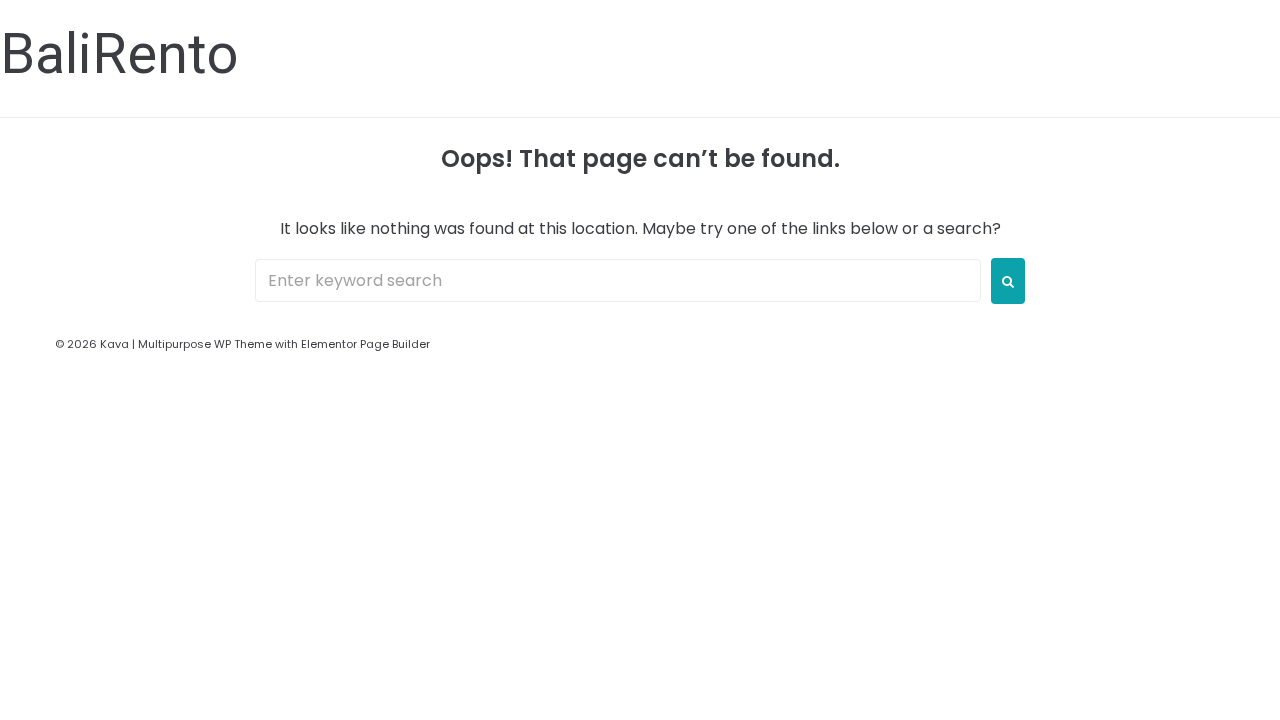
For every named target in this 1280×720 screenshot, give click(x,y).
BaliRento (119, 54)
